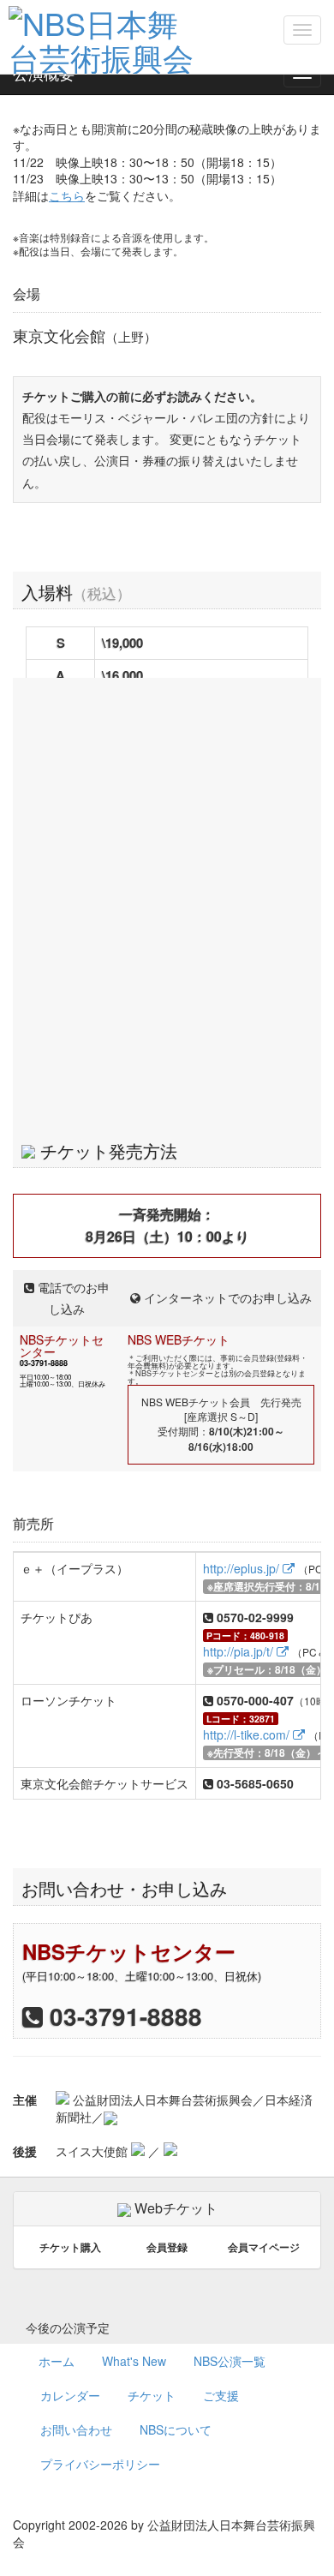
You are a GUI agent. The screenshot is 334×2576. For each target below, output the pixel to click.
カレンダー (70, 2395)
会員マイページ (264, 2247)
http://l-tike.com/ (248, 1734)
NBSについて (176, 2429)
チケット (152, 2395)
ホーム (57, 2361)
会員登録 (167, 2247)
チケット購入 (70, 2247)
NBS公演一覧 (230, 2361)
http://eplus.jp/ (243, 1568)
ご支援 (221, 2395)
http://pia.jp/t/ (240, 1651)
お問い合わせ (76, 2429)
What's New (134, 2361)
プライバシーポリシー (100, 2464)
